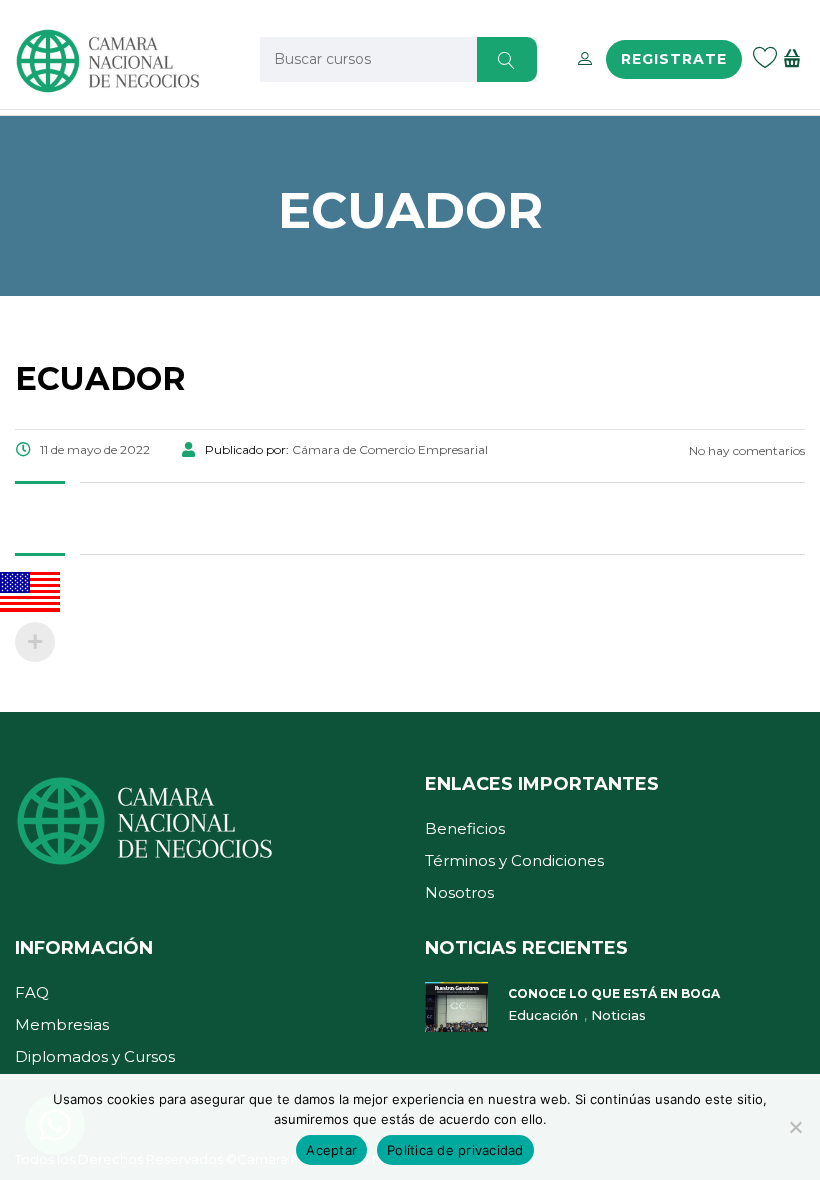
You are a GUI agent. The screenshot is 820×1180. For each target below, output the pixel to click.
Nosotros (459, 892)
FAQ (32, 992)
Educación (545, 1015)
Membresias (62, 1024)
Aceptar (331, 1150)
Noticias (618, 1015)
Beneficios (465, 828)
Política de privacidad (455, 1150)
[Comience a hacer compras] (794, 60)
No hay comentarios (745, 450)
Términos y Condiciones (514, 860)
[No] (795, 1127)
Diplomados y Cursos (95, 1056)
